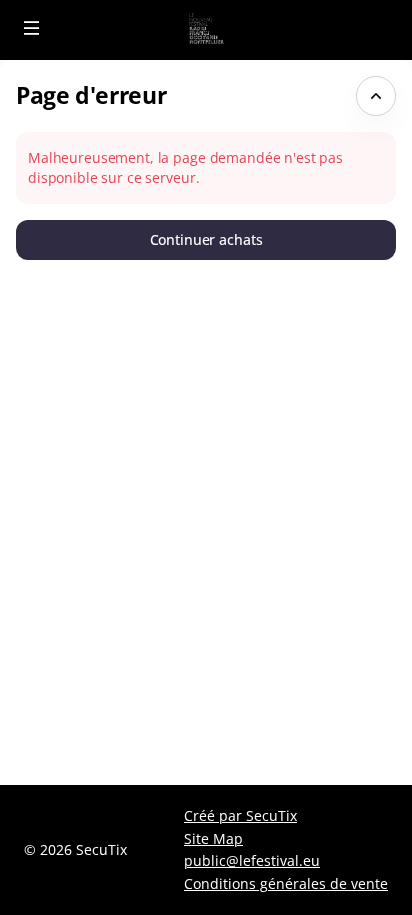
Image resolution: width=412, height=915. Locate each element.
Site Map (213, 838)
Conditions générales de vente (286, 883)
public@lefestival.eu (252, 860)
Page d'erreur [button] (91, 95)
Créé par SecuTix (240, 815)
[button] (32, 28)
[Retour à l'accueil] (206, 30)
